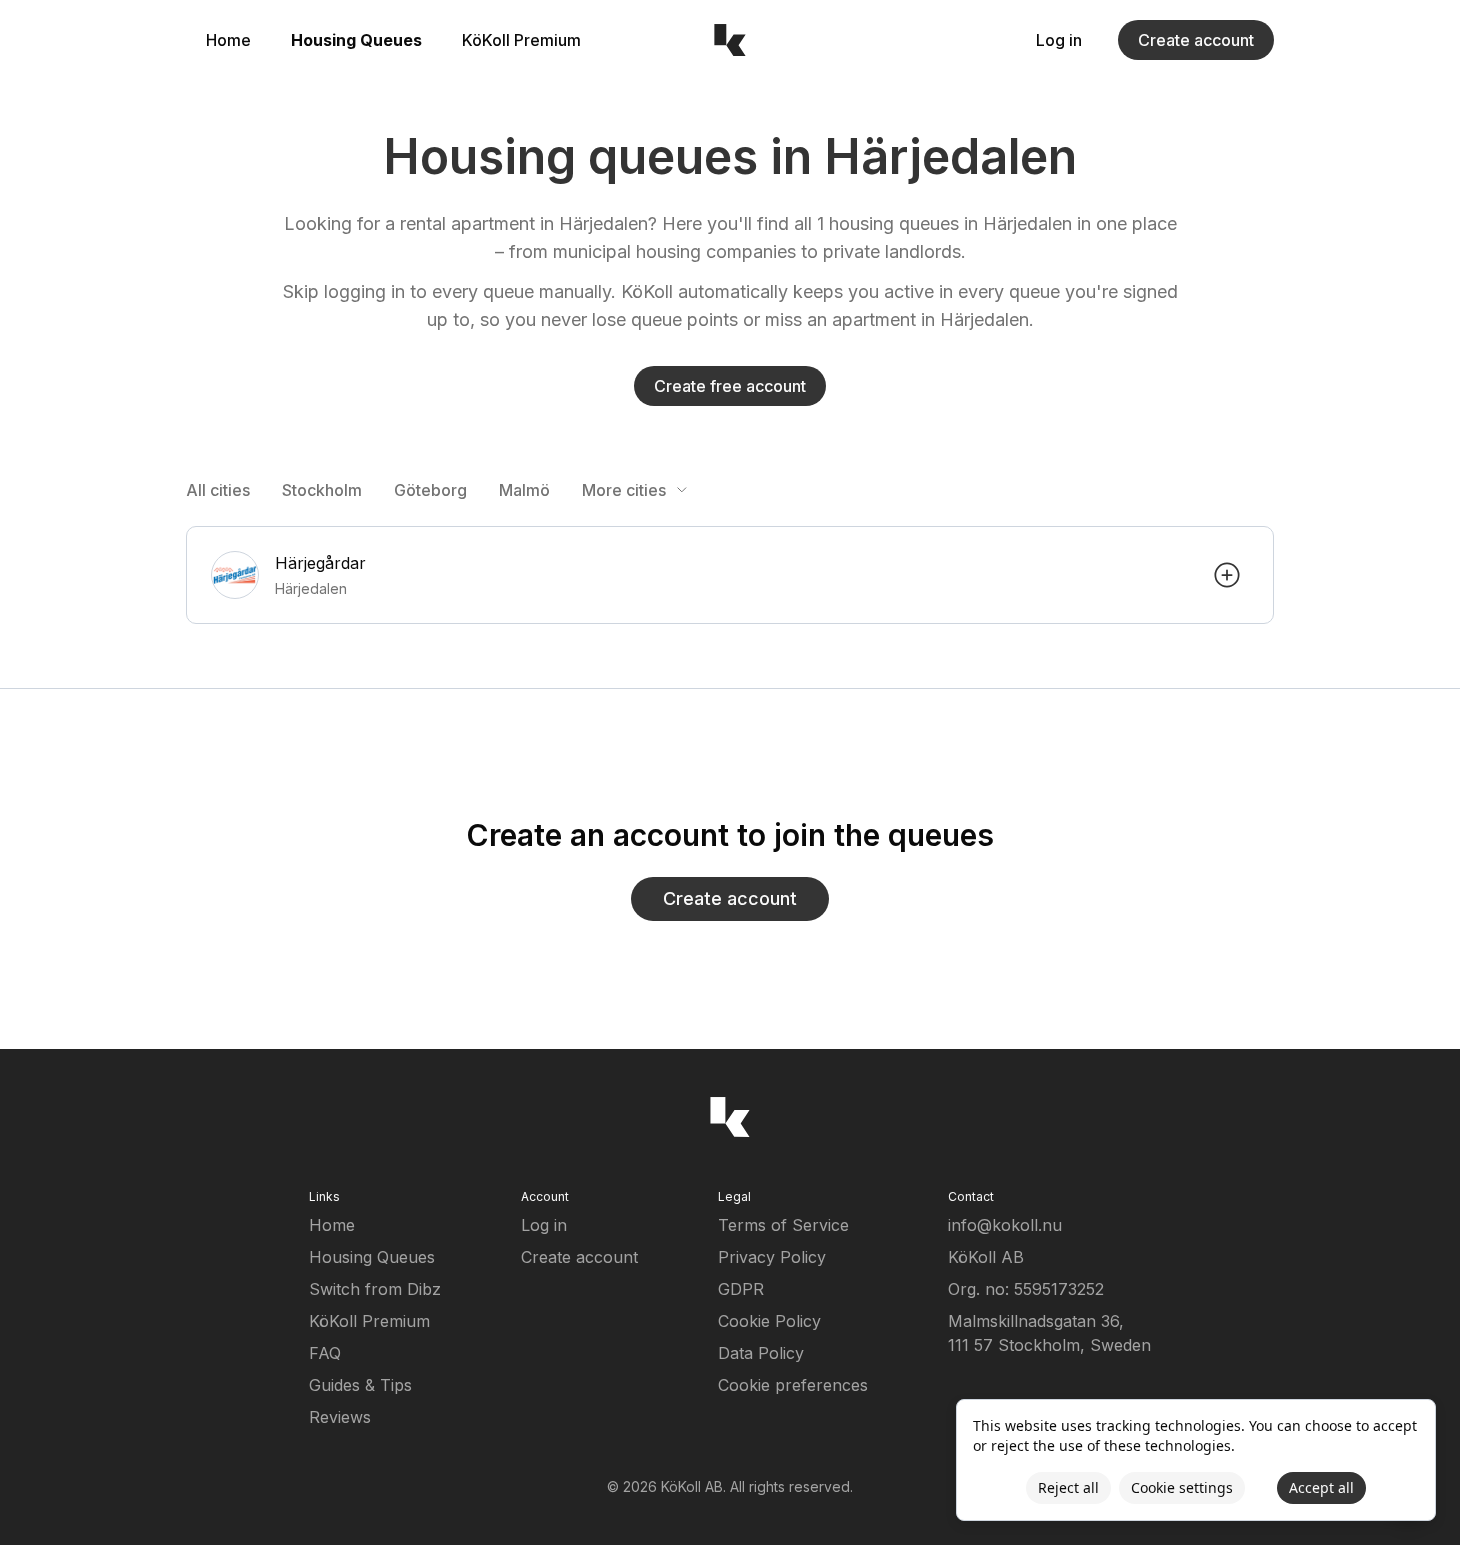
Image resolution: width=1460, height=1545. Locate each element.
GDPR (741, 1289)
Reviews (340, 1417)
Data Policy (761, 1353)
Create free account (730, 386)
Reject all (1068, 1487)
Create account (1196, 40)
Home (228, 40)
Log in (1059, 40)
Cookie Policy (769, 1321)
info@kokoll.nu (1005, 1225)
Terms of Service (783, 1225)
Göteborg (430, 490)
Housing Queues (356, 40)
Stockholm (322, 490)
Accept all (1321, 1487)
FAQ (325, 1353)
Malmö (524, 490)
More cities (624, 490)
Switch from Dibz (375, 1289)
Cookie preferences (793, 1385)
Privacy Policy (772, 1257)
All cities (218, 490)
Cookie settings (1182, 1487)
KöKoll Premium (521, 40)
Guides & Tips (360, 1385)
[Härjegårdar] (730, 575)
